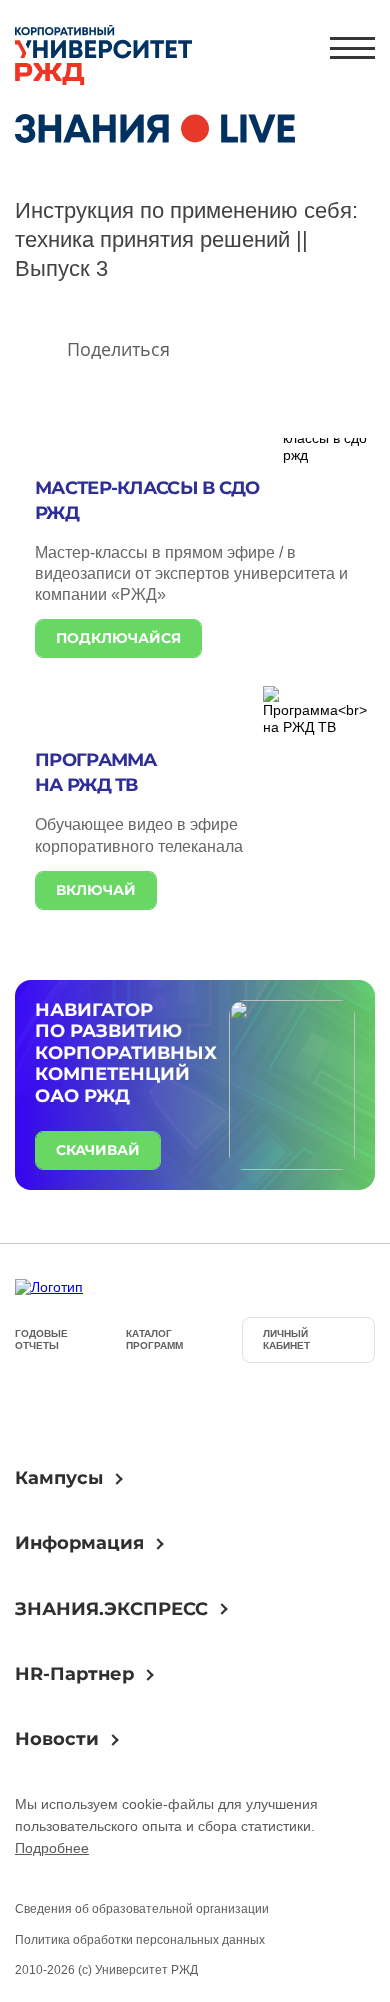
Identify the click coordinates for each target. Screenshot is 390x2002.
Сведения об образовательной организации (142, 1909)
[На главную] (103, 57)
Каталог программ (154, 1339)
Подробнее (52, 1848)
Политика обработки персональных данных (140, 1940)
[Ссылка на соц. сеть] (39, 1408)
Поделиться (118, 349)
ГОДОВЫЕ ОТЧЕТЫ (41, 1339)
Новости (57, 1739)
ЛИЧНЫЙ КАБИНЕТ (286, 1339)
